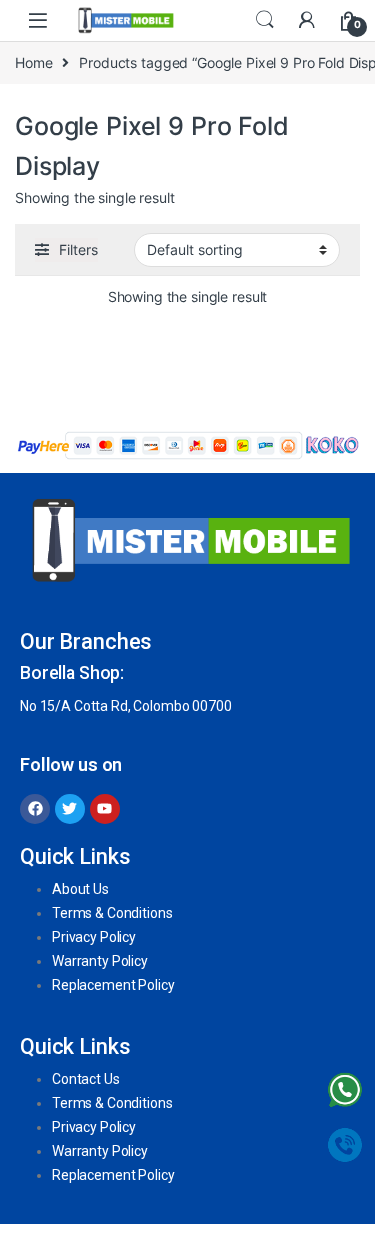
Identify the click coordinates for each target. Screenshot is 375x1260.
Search (265, 20)
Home (33, 62)
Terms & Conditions (112, 913)
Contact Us (86, 1079)
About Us (80, 889)
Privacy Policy (94, 937)
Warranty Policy (100, 961)
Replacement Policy (113, 985)
